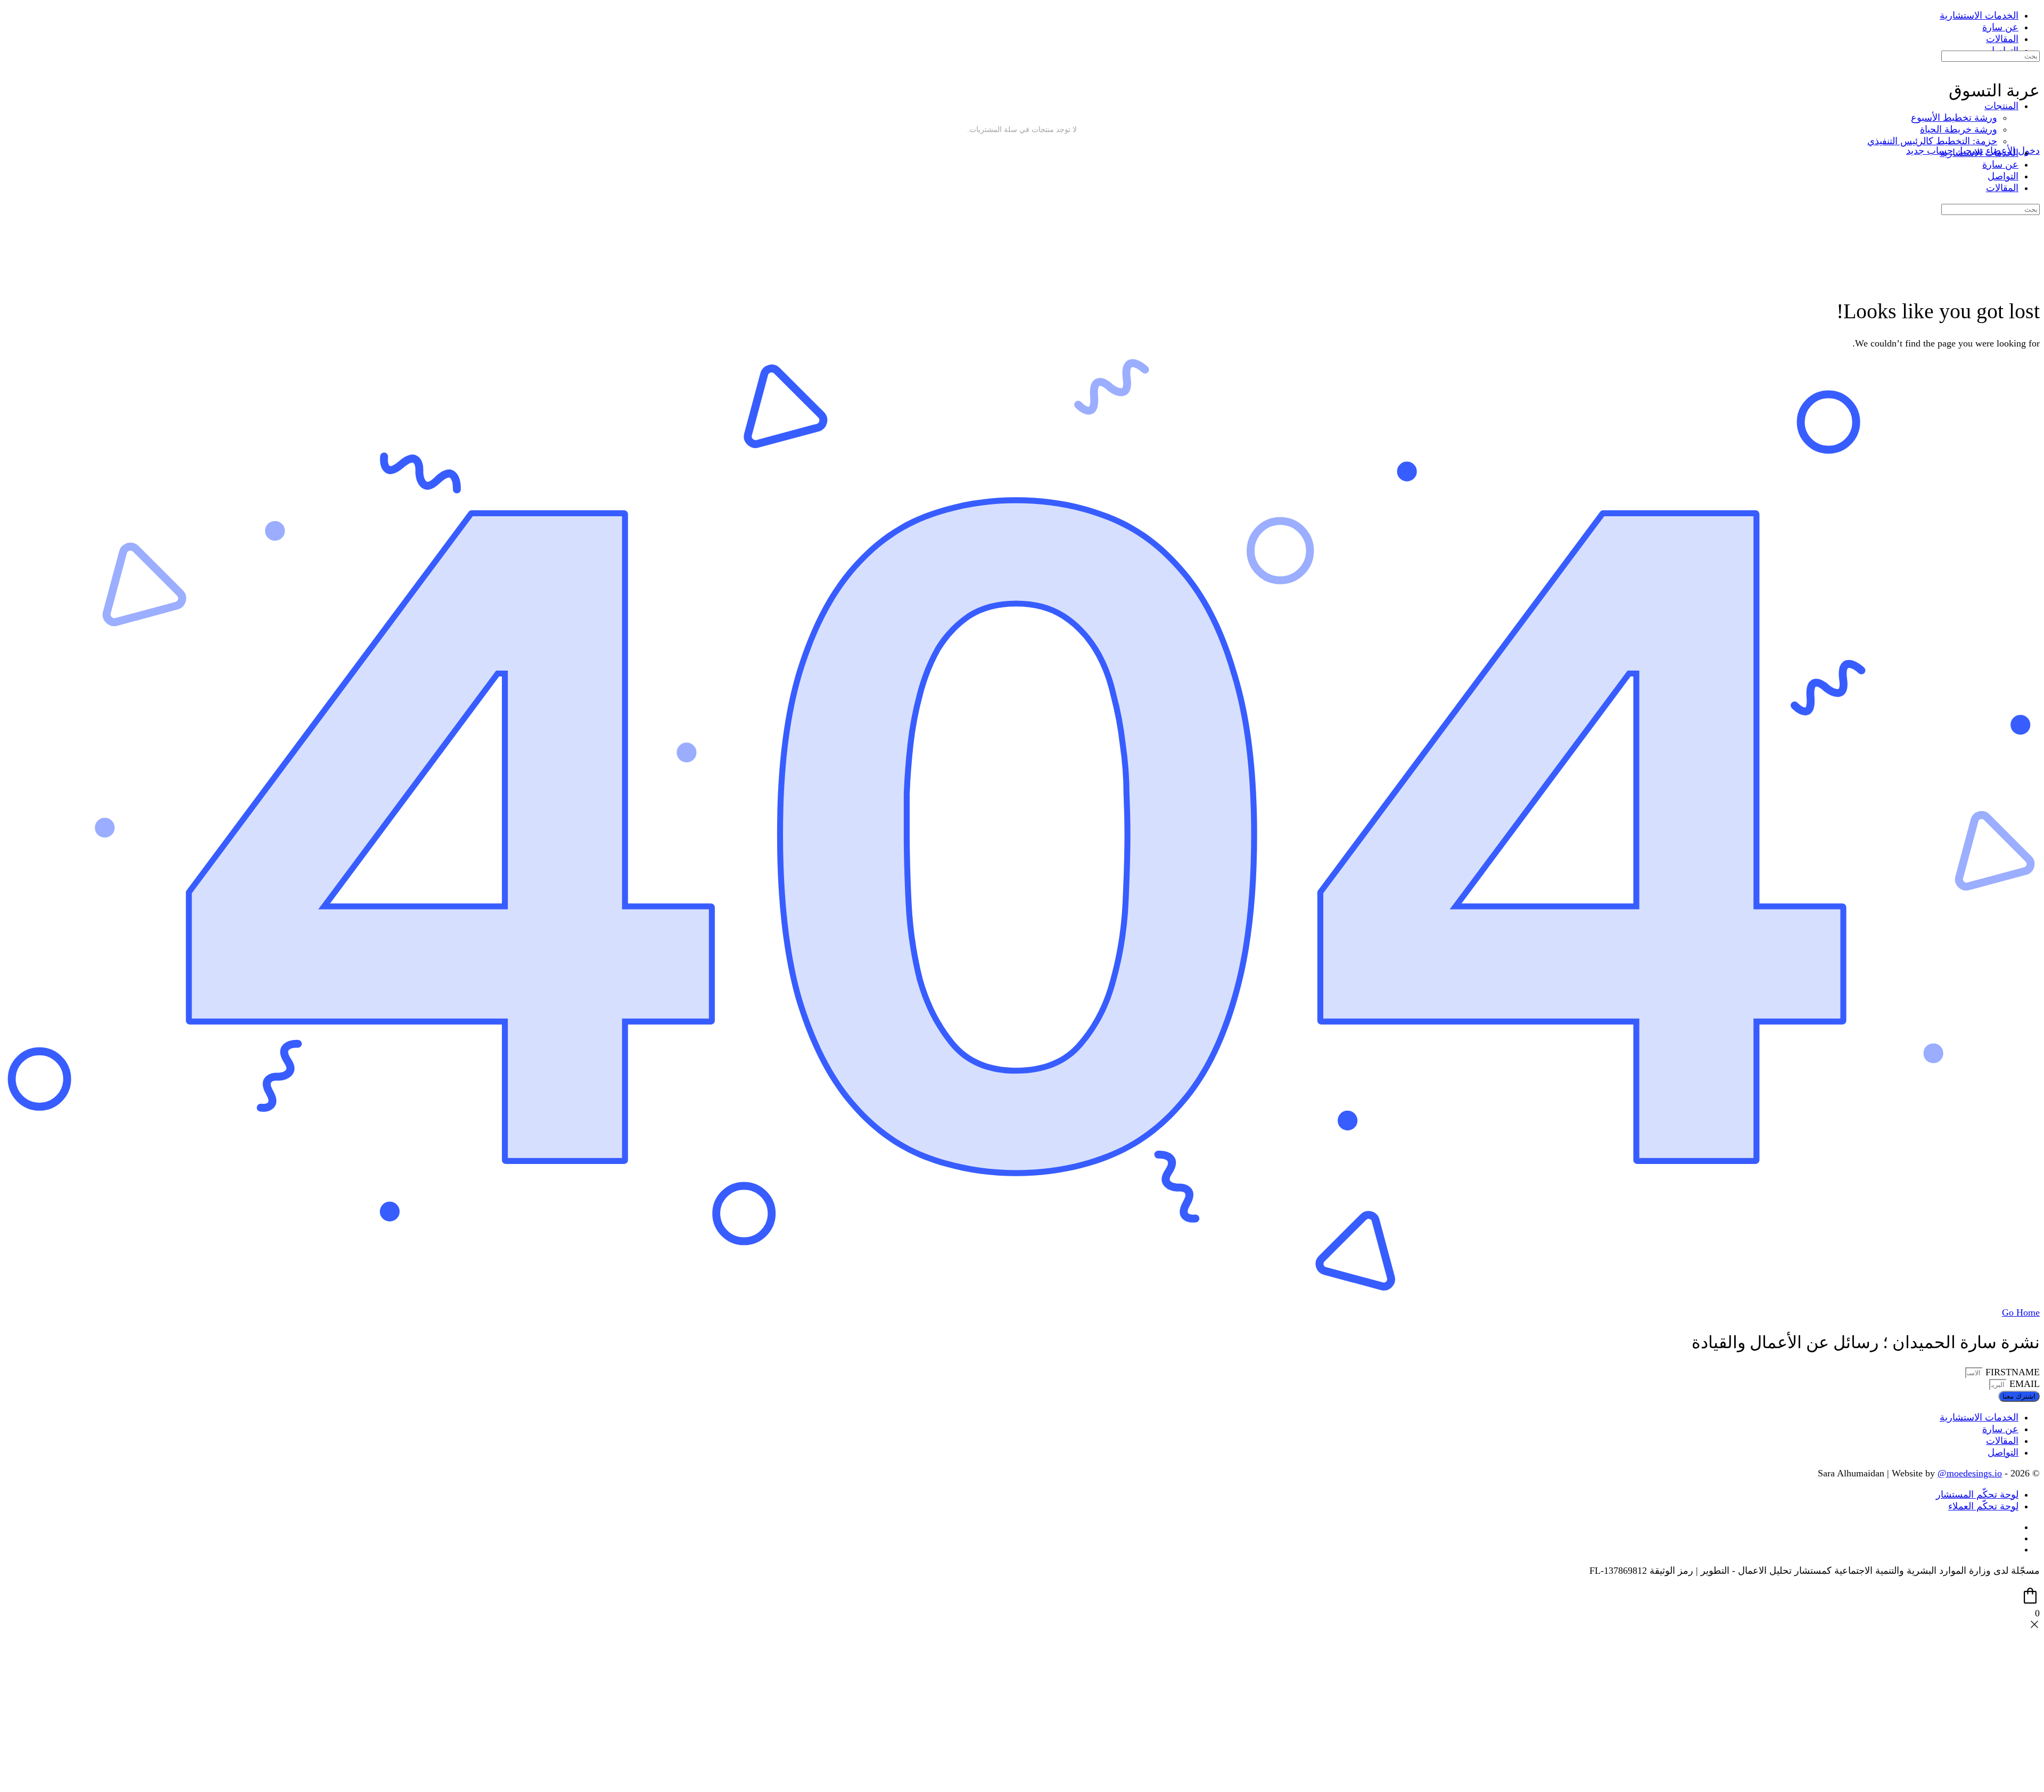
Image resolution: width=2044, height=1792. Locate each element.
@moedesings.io (1970, 1473)
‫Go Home (2021, 1312)
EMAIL (2023, 1384)
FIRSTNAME (2011, 1372)
